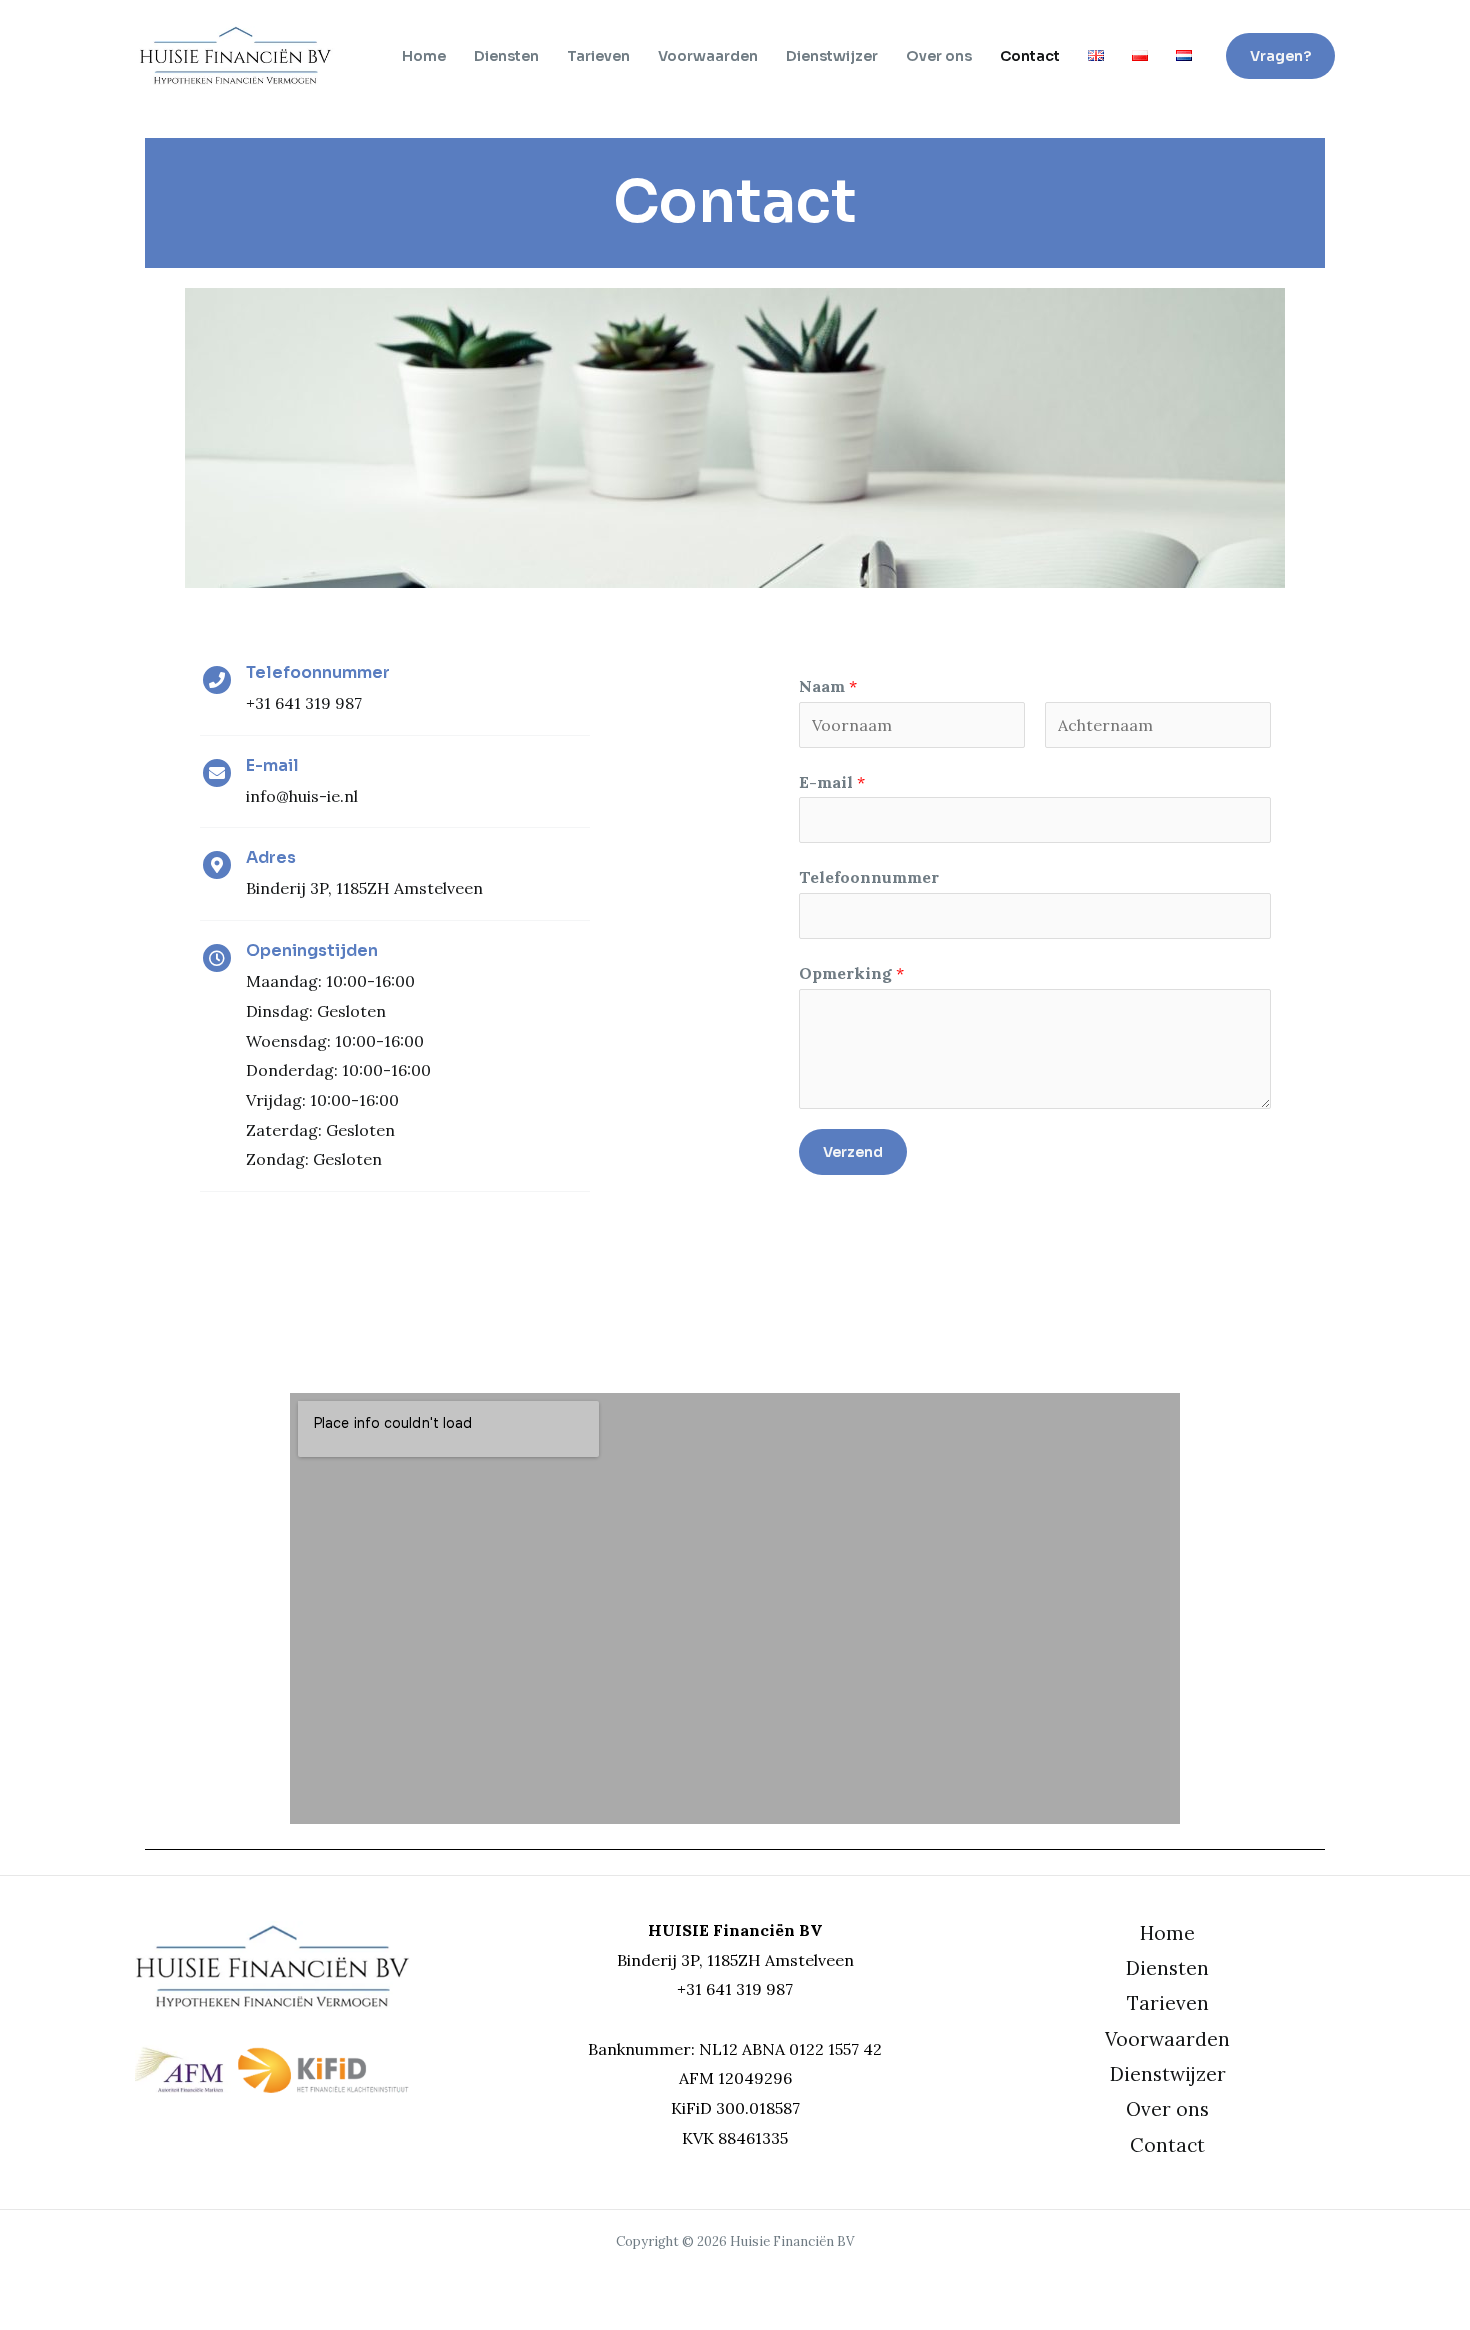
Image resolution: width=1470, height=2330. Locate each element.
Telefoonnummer (869, 877)
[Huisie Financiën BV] (235, 54)
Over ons (939, 56)
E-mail (832, 782)
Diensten (506, 56)
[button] (1280, 56)
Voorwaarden (708, 56)
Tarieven (598, 56)
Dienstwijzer (832, 56)
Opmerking (851, 973)
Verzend (853, 1152)
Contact (1030, 56)
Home (424, 56)
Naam (828, 686)
